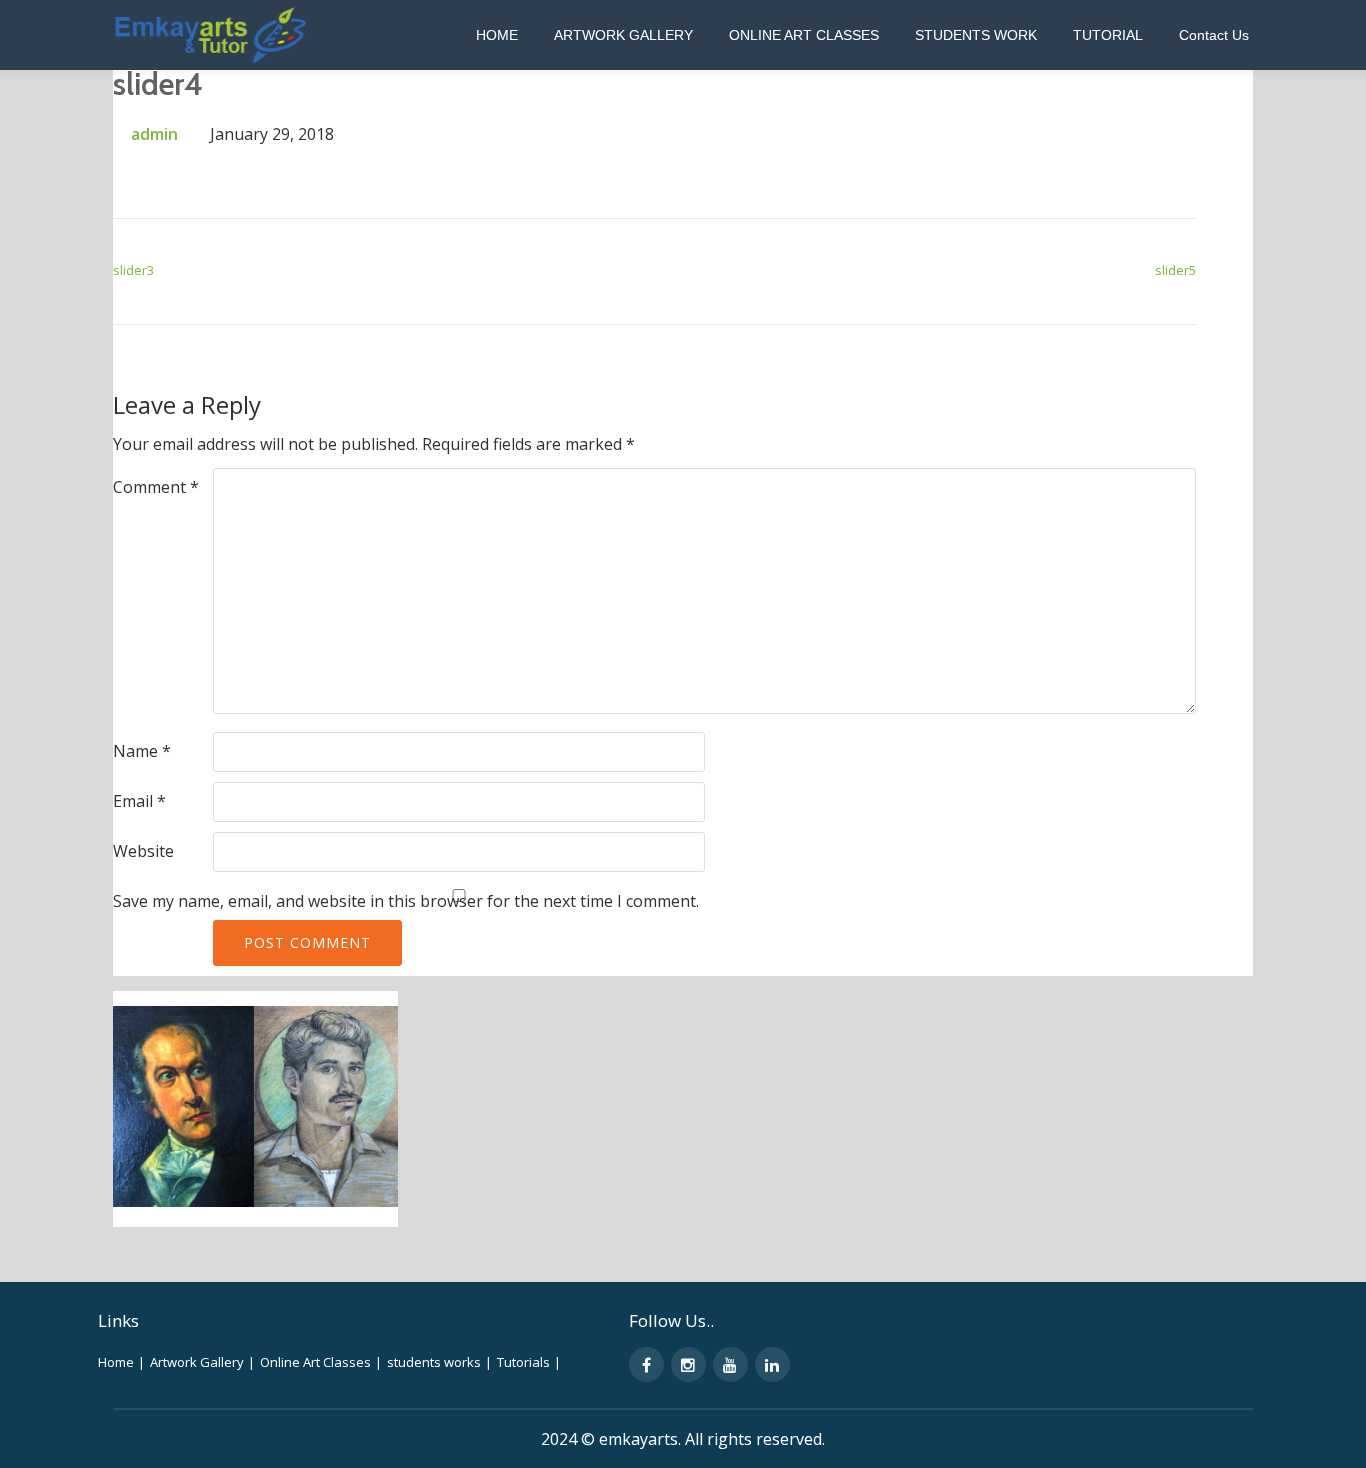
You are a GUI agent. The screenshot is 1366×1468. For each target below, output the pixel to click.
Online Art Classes (804, 35)
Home (497, 35)
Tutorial (1108, 35)
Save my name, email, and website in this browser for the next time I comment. (406, 901)
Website (143, 851)
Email (139, 801)
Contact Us (1214, 35)
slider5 (1175, 270)
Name (142, 751)
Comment (156, 487)
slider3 (133, 270)
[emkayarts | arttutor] (213, 35)
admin (154, 134)
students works (439, 1362)
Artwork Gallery (623, 35)
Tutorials (529, 1362)
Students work (976, 35)
